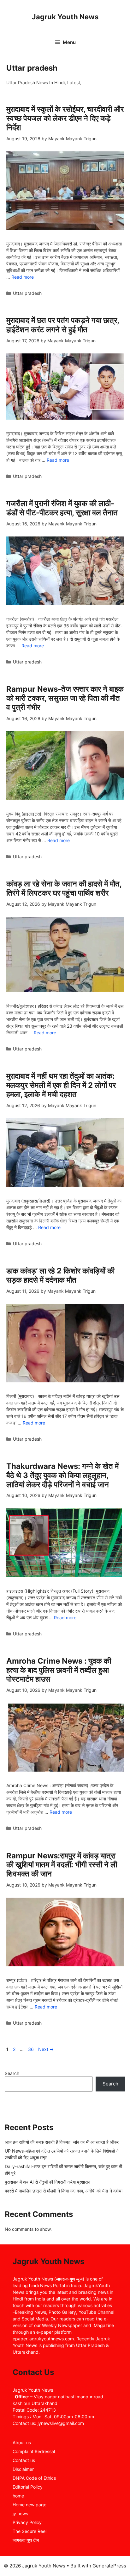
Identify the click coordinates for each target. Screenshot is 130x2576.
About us (22, 2443)
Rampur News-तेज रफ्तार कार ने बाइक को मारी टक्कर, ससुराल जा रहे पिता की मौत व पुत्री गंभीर (65, 698)
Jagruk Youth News (65, 17)
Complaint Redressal (34, 2451)
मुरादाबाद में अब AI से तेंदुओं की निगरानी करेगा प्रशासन (47, 2182)
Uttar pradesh (27, 293)
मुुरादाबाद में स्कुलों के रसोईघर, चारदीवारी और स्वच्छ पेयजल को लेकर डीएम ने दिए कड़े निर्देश (65, 118)
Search (12, 2073)
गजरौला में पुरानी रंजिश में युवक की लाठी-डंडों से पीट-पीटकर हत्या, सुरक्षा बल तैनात (62, 508)
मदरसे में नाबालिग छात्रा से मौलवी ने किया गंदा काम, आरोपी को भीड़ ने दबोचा (64, 2191)
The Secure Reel (30, 2531)
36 (32, 2049)
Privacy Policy (27, 2522)
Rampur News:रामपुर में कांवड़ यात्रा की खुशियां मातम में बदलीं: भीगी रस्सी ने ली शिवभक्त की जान (62, 1865)
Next (46, 2049)
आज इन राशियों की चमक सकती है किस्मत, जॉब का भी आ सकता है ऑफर (62, 2142)
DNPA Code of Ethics (34, 2478)
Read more (23, 277)
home (18, 2496)
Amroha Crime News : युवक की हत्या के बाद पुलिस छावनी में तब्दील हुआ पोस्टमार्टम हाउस (59, 1670)
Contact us (24, 2460)
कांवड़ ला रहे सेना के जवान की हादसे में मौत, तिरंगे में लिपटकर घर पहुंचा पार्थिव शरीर (64, 888)
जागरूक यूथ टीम (26, 2540)
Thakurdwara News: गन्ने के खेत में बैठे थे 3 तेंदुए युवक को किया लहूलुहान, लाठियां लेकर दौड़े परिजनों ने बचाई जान (62, 1475)
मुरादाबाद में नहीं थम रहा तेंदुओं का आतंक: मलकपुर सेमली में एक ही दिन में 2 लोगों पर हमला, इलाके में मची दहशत (61, 1085)
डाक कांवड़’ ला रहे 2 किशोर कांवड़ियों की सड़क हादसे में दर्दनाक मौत (60, 1275)
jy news (20, 2513)
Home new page (30, 2505)
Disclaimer (23, 2469)
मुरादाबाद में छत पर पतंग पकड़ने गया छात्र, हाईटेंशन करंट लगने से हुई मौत (63, 325)
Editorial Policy (28, 2487)
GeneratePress (109, 2566)
